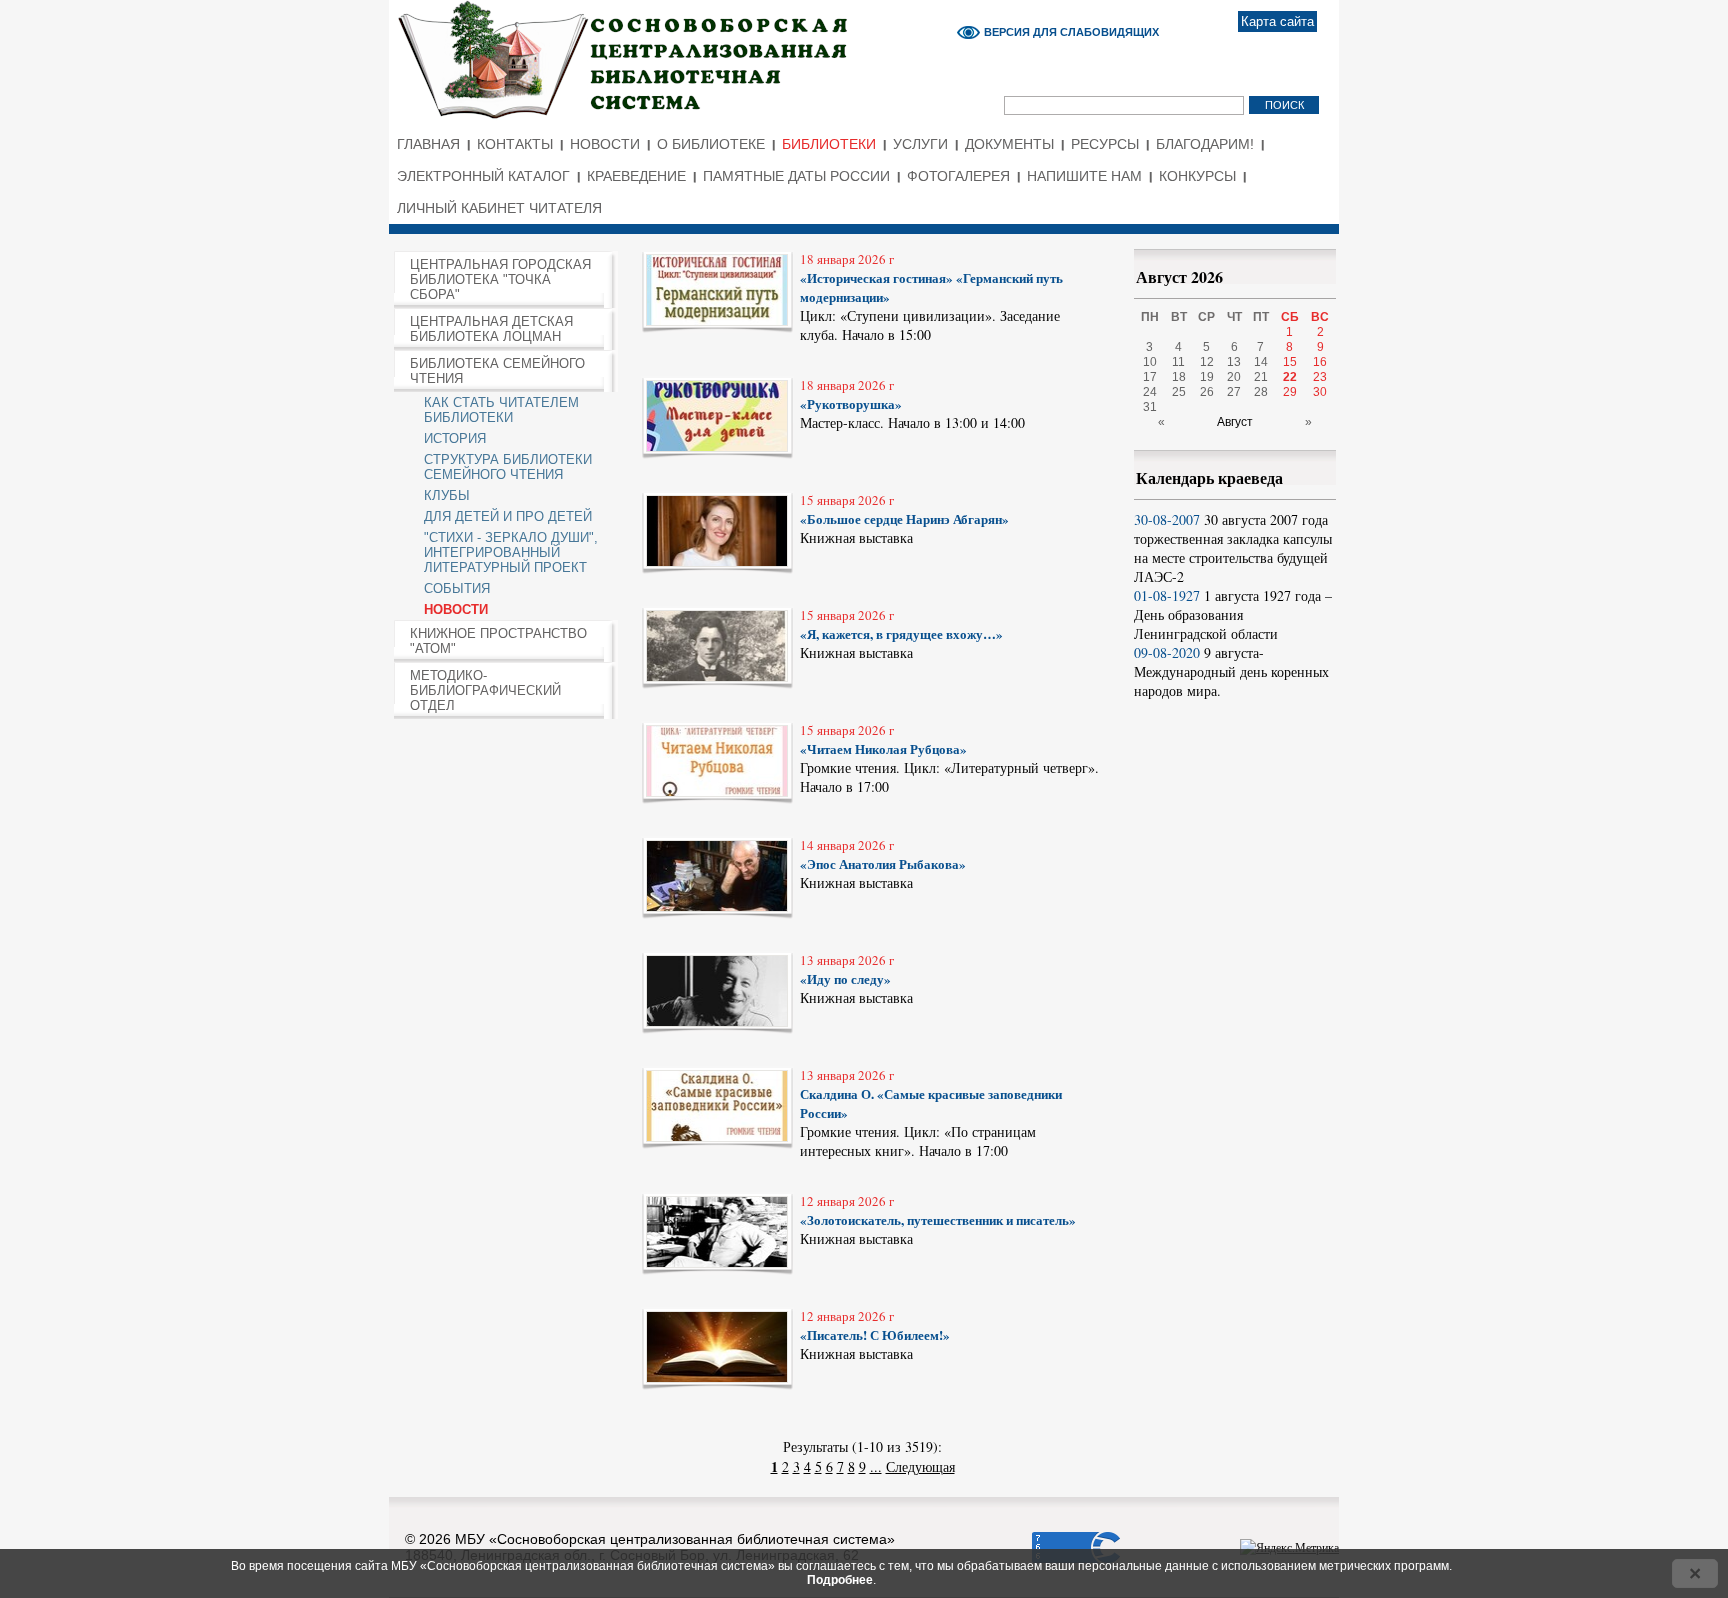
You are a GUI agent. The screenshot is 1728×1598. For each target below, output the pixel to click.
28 (1261, 392)
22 (1290, 377)
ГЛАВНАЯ (428, 144)
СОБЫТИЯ (457, 588)
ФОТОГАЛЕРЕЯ (958, 176)
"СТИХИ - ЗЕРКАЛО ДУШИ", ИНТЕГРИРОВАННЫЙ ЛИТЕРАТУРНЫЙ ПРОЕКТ (511, 552)
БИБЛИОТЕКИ (829, 144)
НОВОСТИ (605, 144)
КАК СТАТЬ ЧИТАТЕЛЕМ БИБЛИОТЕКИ (501, 410)
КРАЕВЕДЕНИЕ (636, 176)
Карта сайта (1277, 21)
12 (1207, 362)
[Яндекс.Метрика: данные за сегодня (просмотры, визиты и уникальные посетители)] (1289, 1547)
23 (1320, 377)
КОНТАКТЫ (515, 144)
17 (1150, 377)
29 (1290, 392)
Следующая (920, 1466)
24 (1150, 392)
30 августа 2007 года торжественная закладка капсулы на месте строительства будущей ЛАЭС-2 (1233, 548)
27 (1234, 392)
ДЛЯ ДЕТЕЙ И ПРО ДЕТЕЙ (508, 516)
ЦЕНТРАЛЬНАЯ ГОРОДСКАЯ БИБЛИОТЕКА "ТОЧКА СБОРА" (500, 279)
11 (1178, 362)
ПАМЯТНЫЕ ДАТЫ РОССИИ (796, 176)
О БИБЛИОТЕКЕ (711, 144)
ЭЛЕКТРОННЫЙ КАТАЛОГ (483, 176)
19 (1207, 377)
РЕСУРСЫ (1105, 144)
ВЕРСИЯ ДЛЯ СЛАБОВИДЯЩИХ (1071, 32)
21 (1261, 377)
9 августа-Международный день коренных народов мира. (1231, 671)
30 (1320, 392)
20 (1234, 377)
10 (1150, 362)
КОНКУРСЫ (1197, 176)
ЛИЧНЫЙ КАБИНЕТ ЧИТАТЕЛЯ (499, 208)
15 (1290, 362)
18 (1179, 377)
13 (1234, 362)
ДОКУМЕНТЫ (1009, 144)
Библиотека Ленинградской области (699, 49)
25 (1179, 392)
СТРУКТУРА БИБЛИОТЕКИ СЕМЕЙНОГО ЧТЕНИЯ (508, 467)
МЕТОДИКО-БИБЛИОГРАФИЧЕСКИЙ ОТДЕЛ (485, 690)
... (876, 1466)
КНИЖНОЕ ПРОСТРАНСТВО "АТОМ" (498, 641)
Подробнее (840, 1580)
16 (1320, 362)
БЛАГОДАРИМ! (1205, 144)
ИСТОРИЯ (455, 438)
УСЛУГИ (920, 144)
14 (1261, 362)
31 (1150, 407)
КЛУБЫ (447, 495)
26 (1207, 392)
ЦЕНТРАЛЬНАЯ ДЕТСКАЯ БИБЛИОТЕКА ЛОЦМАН (491, 329)
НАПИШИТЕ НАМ (1084, 176)
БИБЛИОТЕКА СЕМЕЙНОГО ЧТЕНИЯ (497, 371)
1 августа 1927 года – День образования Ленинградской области (1233, 614)
